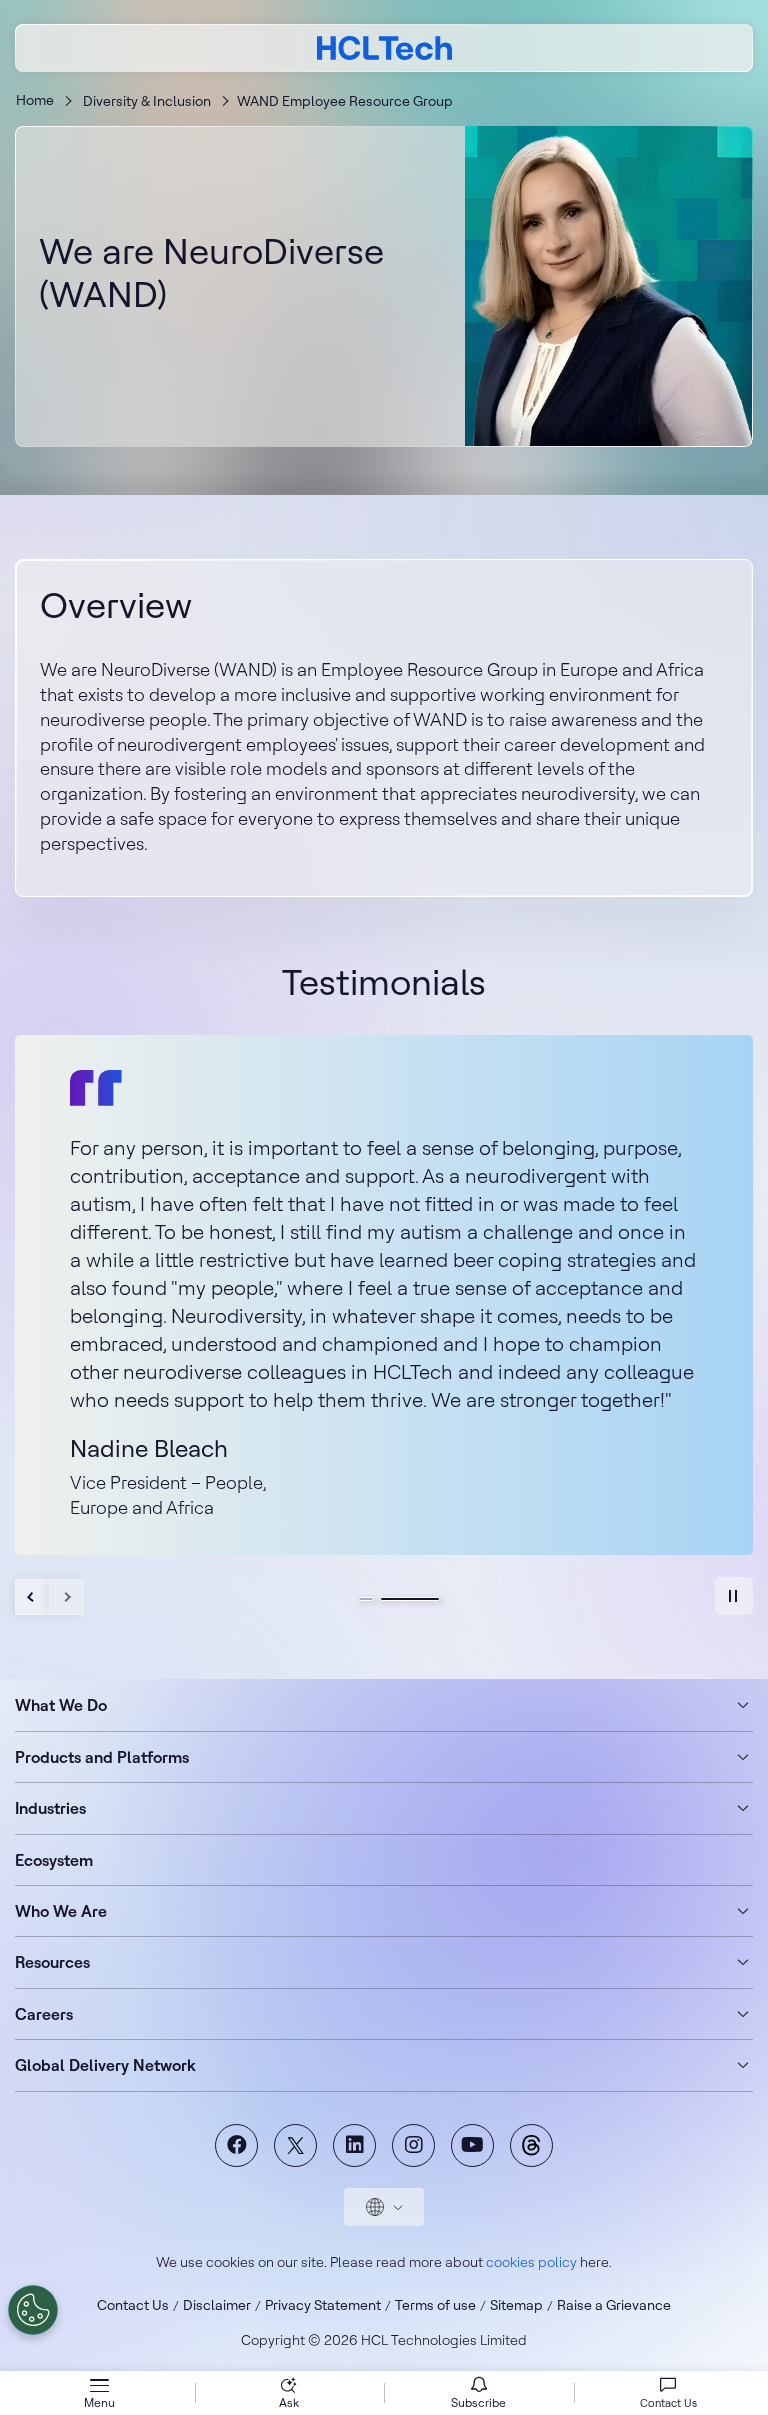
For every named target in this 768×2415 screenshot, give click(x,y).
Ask (289, 2402)
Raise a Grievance (614, 2305)
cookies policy (531, 2262)
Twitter (295, 2145)
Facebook (236, 2145)
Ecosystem (54, 1860)
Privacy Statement (323, 2305)
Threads (531, 2145)
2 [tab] (410, 1599)
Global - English (384, 2207)
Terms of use (435, 2305)
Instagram (413, 2145)
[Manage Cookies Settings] (33, 2310)
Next (66, 1597)
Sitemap (516, 2305)
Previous (32, 1597)
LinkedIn (354, 2145)
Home (35, 100)
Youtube (472, 2145)
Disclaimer (217, 2305)
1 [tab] (366, 1599)
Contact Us (133, 2305)
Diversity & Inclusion (147, 101)
